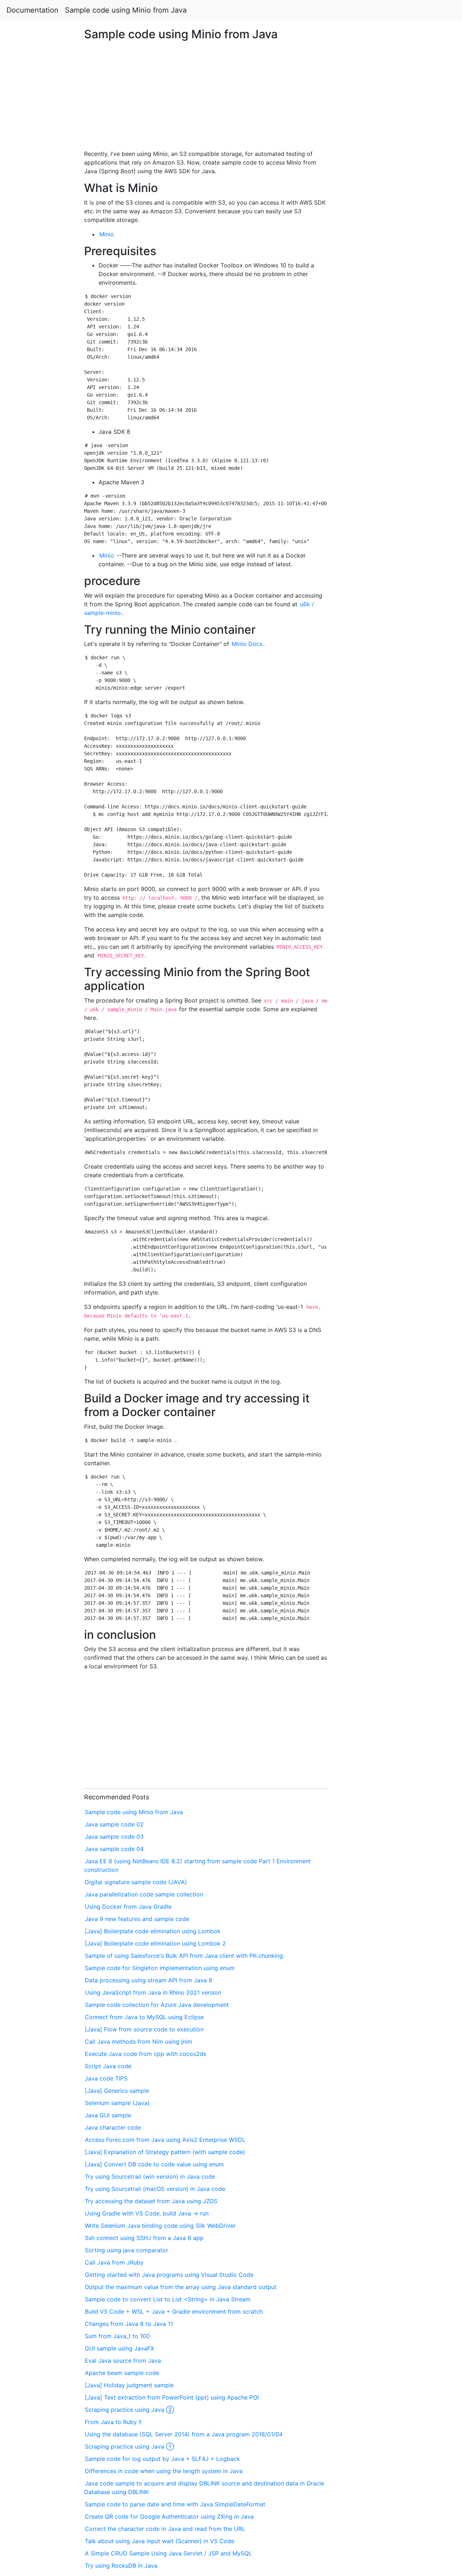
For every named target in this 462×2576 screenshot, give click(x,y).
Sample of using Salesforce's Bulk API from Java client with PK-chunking (184, 1956)
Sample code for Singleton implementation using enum (160, 1968)
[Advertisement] (374, 624)
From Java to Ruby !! (113, 2422)
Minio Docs (247, 644)
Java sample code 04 (114, 1849)
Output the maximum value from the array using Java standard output (181, 2287)
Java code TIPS (106, 2078)
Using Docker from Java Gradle (128, 1907)
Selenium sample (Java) (117, 2103)
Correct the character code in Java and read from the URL (165, 2529)
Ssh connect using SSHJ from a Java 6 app (144, 2238)
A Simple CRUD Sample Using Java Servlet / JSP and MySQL (168, 2553)
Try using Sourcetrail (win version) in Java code (150, 2176)
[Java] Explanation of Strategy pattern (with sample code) (165, 2152)
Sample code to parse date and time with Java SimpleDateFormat (175, 2504)
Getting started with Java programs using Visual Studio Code (169, 2275)
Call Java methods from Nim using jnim (139, 2042)
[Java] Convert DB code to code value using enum (154, 2164)
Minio (107, 234)
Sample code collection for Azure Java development (157, 2005)
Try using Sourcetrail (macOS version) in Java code (155, 2189)
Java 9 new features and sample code (137, 1919)
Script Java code (108, 2066)
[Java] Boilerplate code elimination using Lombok (153, 1931)
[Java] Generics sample (117, 2091)
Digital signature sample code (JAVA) (136, 1882)
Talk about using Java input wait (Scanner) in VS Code (160, 2541)
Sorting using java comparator (127, 2250)
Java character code (113, 2127)
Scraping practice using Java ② (129, 2410)
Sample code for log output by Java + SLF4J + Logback (162, 2459)
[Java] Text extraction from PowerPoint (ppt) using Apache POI (172, 2397)
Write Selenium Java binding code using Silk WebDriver (160, 2226)
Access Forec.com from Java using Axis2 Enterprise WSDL (165, 2140)
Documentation (32, 10)
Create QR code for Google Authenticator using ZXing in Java (169, 2516)
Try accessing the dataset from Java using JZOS (151, 2201)
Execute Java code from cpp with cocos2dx (146, 2054)
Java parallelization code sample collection (144, 1894)
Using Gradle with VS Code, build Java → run (147, 2213)
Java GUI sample (108, 2115)
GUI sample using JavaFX (119, 2348)
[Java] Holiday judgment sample (129, 2385)
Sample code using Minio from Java (126, 10)
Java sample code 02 (114, 1824)
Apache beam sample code (122, 2373)
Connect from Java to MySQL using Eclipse (144, 2017)
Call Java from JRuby (114, 2262)
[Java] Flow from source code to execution (144, 2029)
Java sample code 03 (114, 1837)
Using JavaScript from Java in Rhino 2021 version (153, 1992)
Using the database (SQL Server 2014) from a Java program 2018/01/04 (184, 2434)
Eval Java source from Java (123, 2361)
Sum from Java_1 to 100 (117, 2336)
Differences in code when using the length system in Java (164, 2471)
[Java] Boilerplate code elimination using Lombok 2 (155, 1943)
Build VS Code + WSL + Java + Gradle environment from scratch (174, 2311)
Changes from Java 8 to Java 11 (129, 2324)
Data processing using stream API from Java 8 (149, 1980)
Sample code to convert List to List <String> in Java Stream (168, 2299)
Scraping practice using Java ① (129, 2446)
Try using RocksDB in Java (121, 2566)
